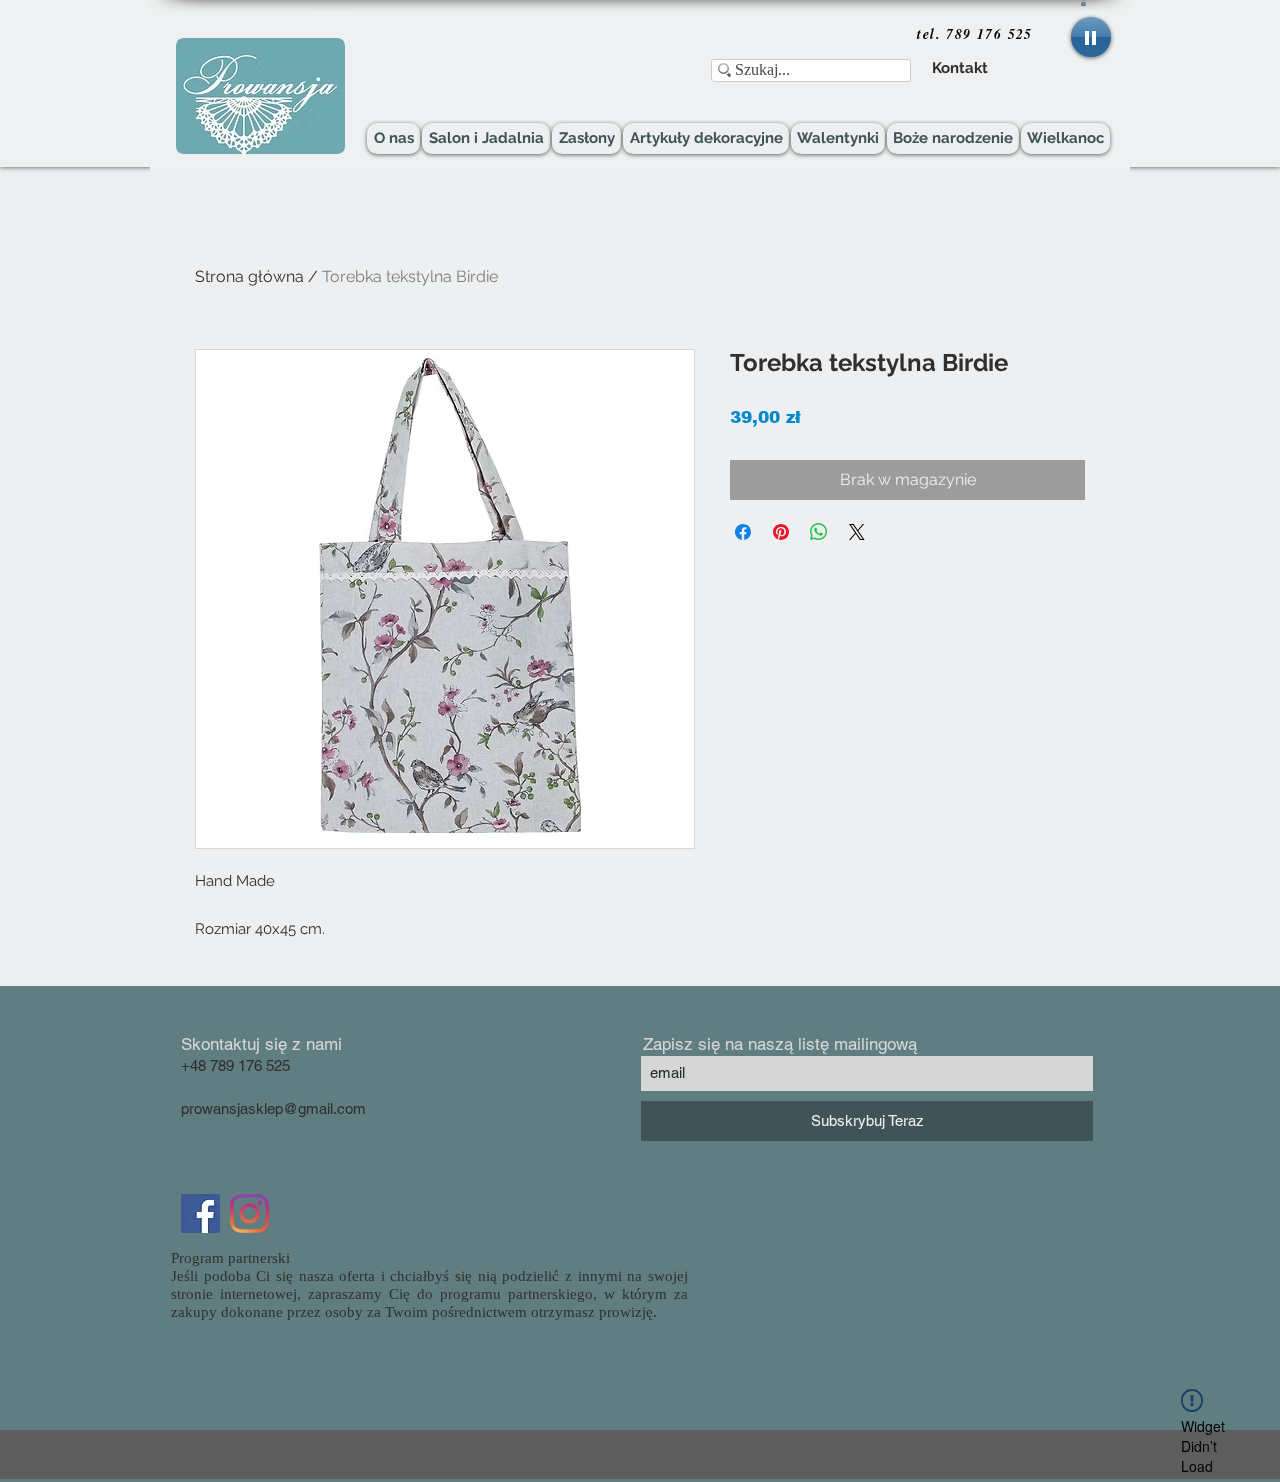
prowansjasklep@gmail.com (273, 1108)
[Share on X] (857, 532)
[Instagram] (249, 1213)
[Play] (1091, 37)
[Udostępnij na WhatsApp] (819, 532)
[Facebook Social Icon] (200, 1213)
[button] (1083, 3)
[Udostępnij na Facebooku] (743, 532)
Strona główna (249, 276)
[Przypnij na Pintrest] (781, 532)
